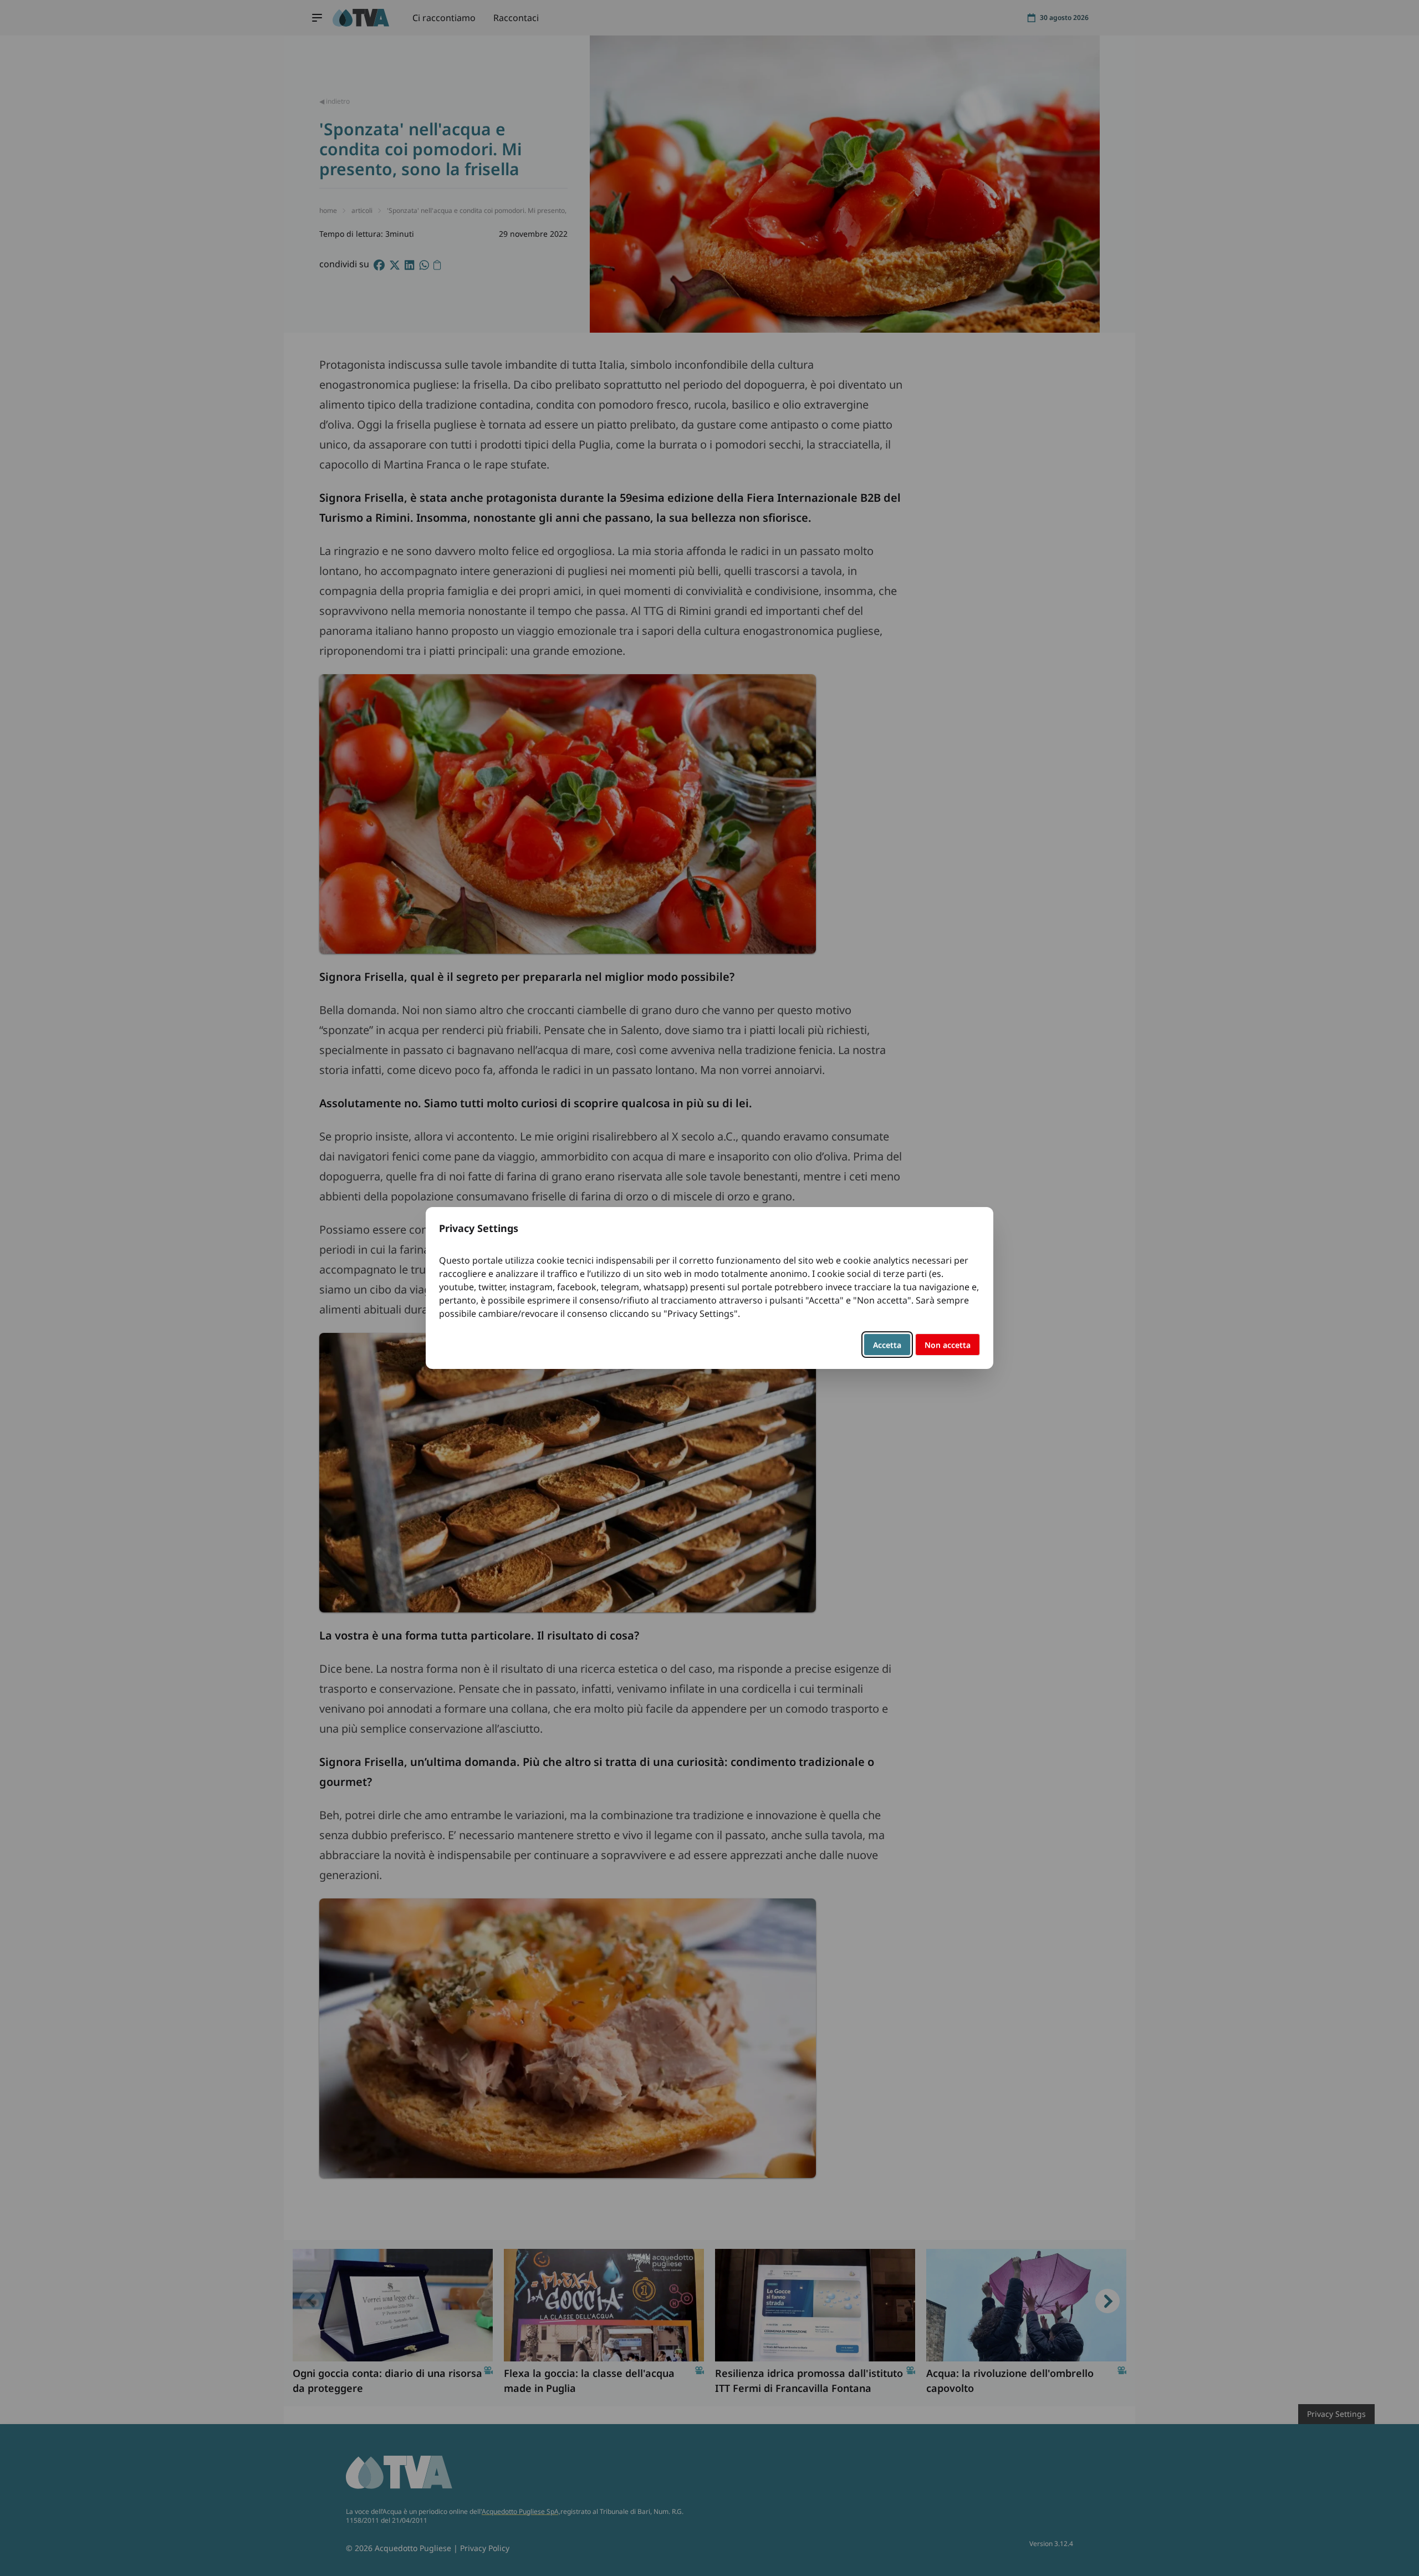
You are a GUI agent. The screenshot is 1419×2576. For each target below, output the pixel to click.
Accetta (887, 1345)
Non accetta (948, 1345)
